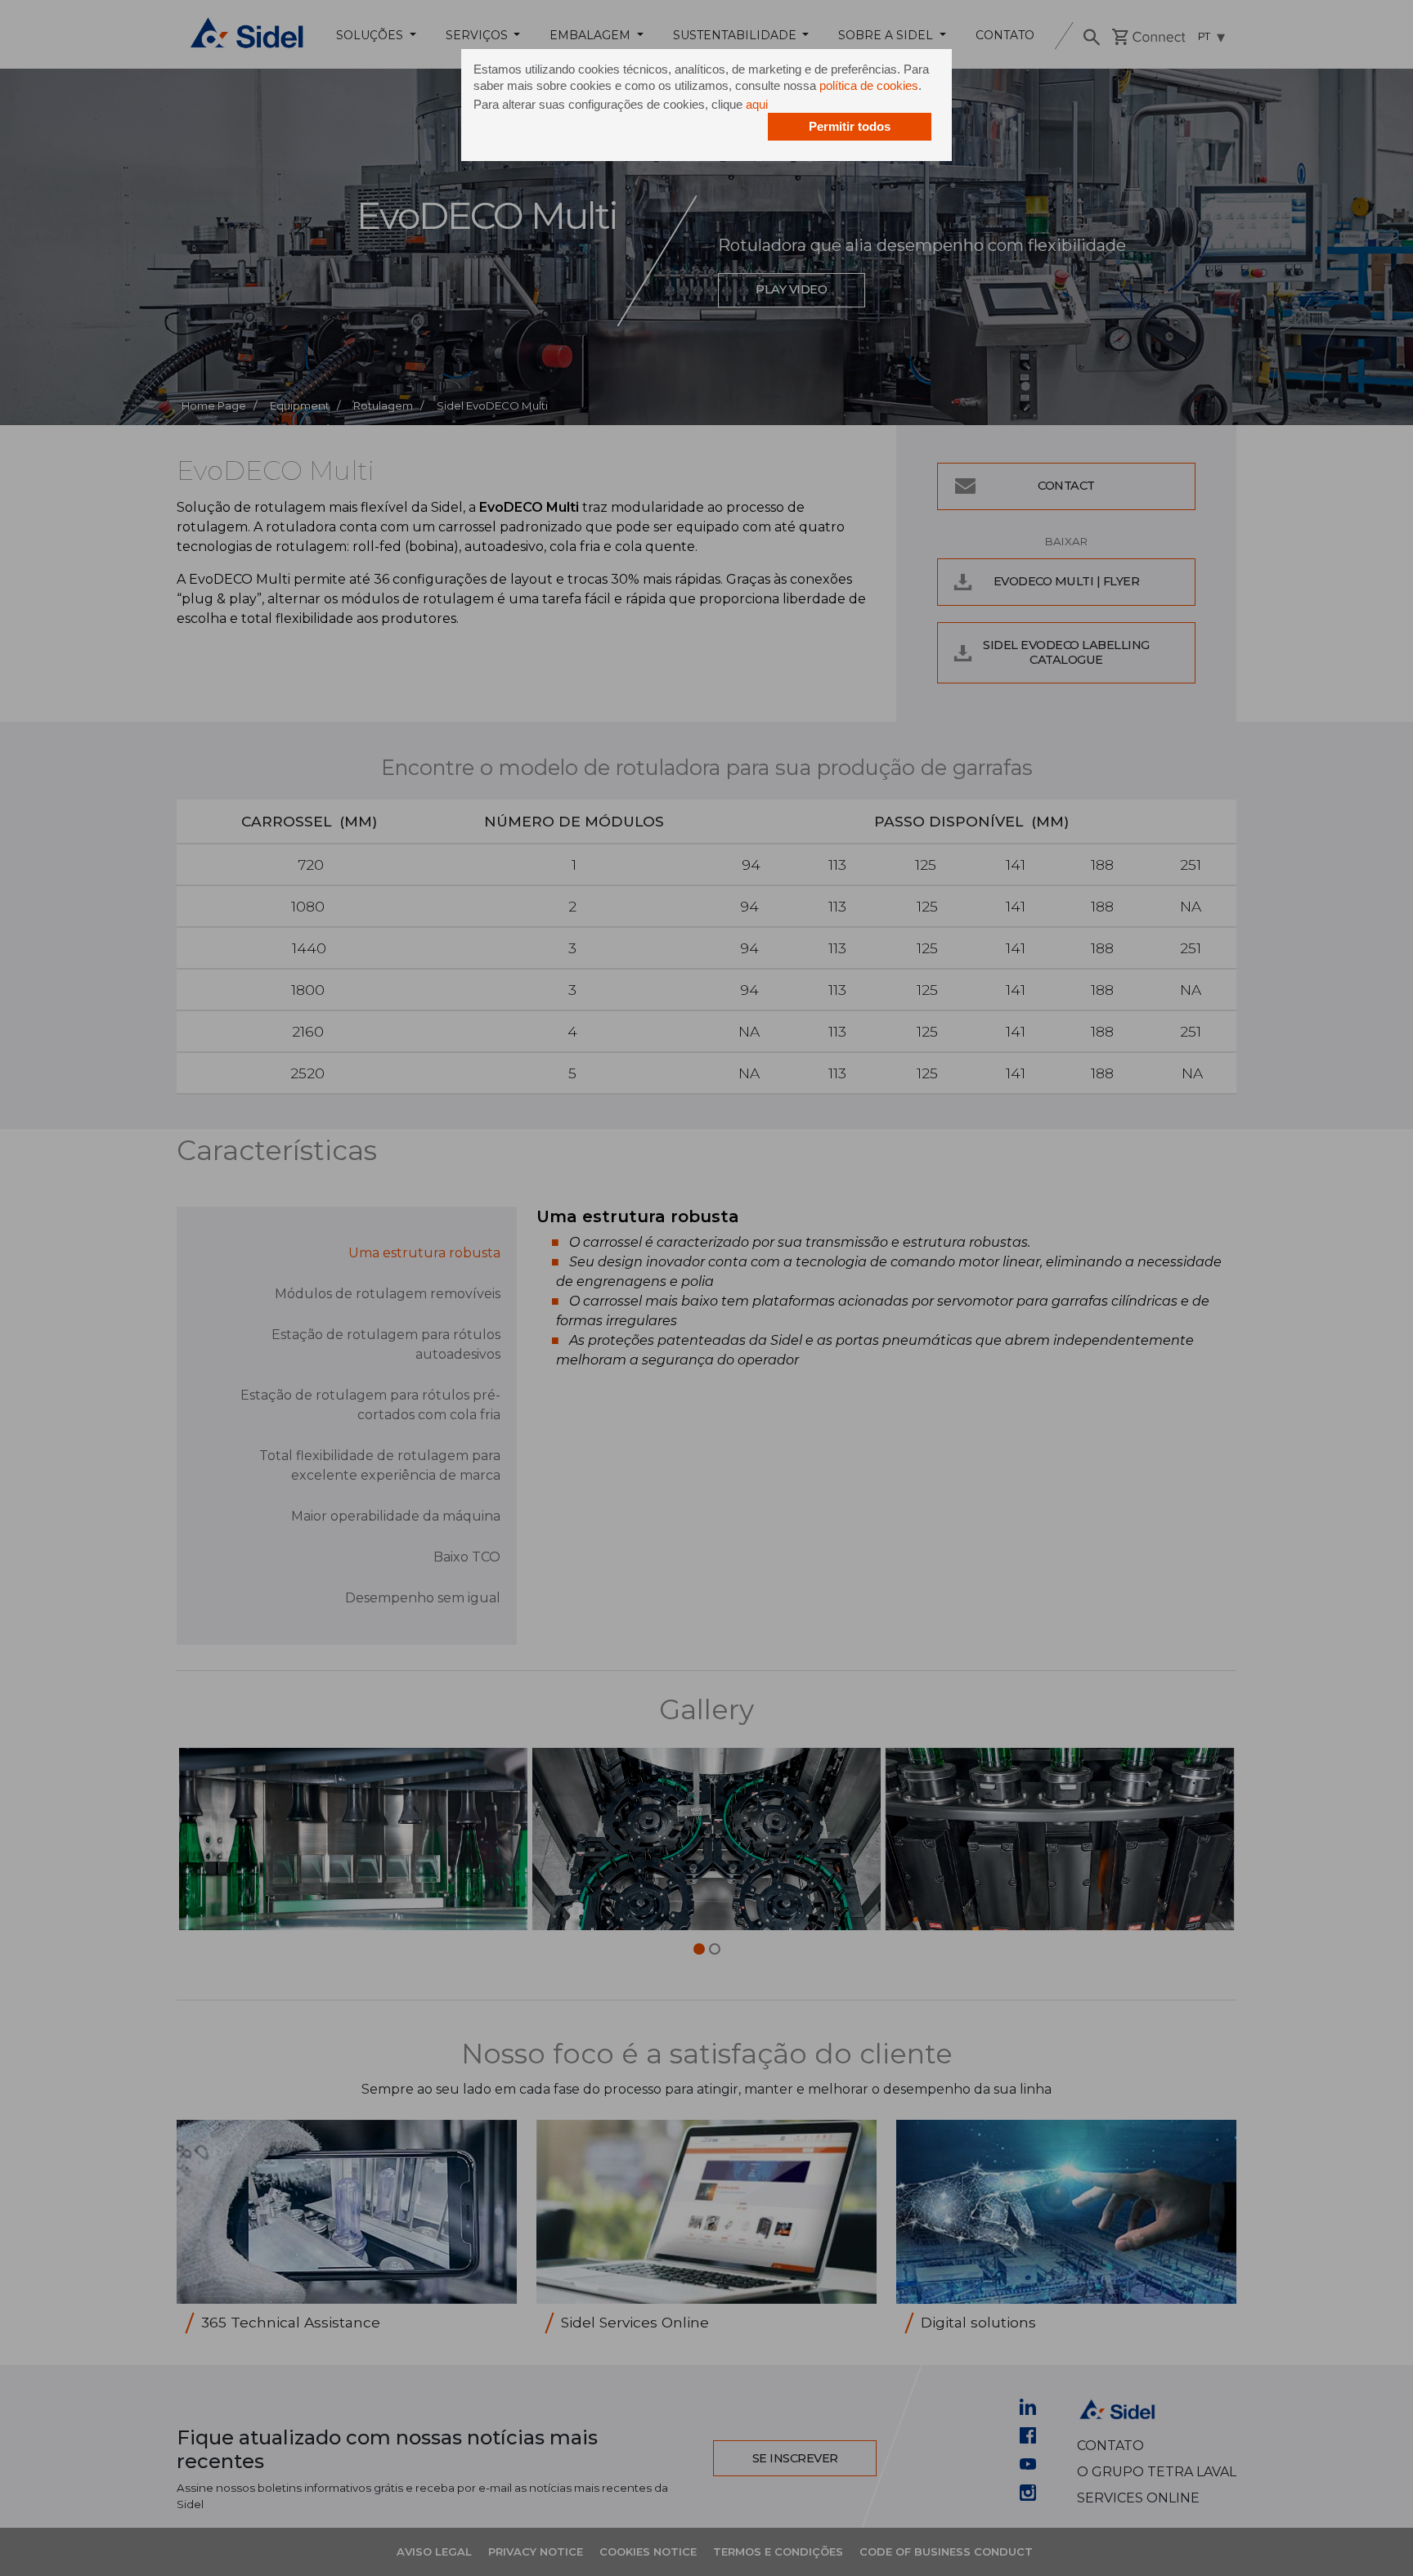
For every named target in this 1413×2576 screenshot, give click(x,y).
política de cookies (869, 85)
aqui (757, 104)
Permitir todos (850, 126)
